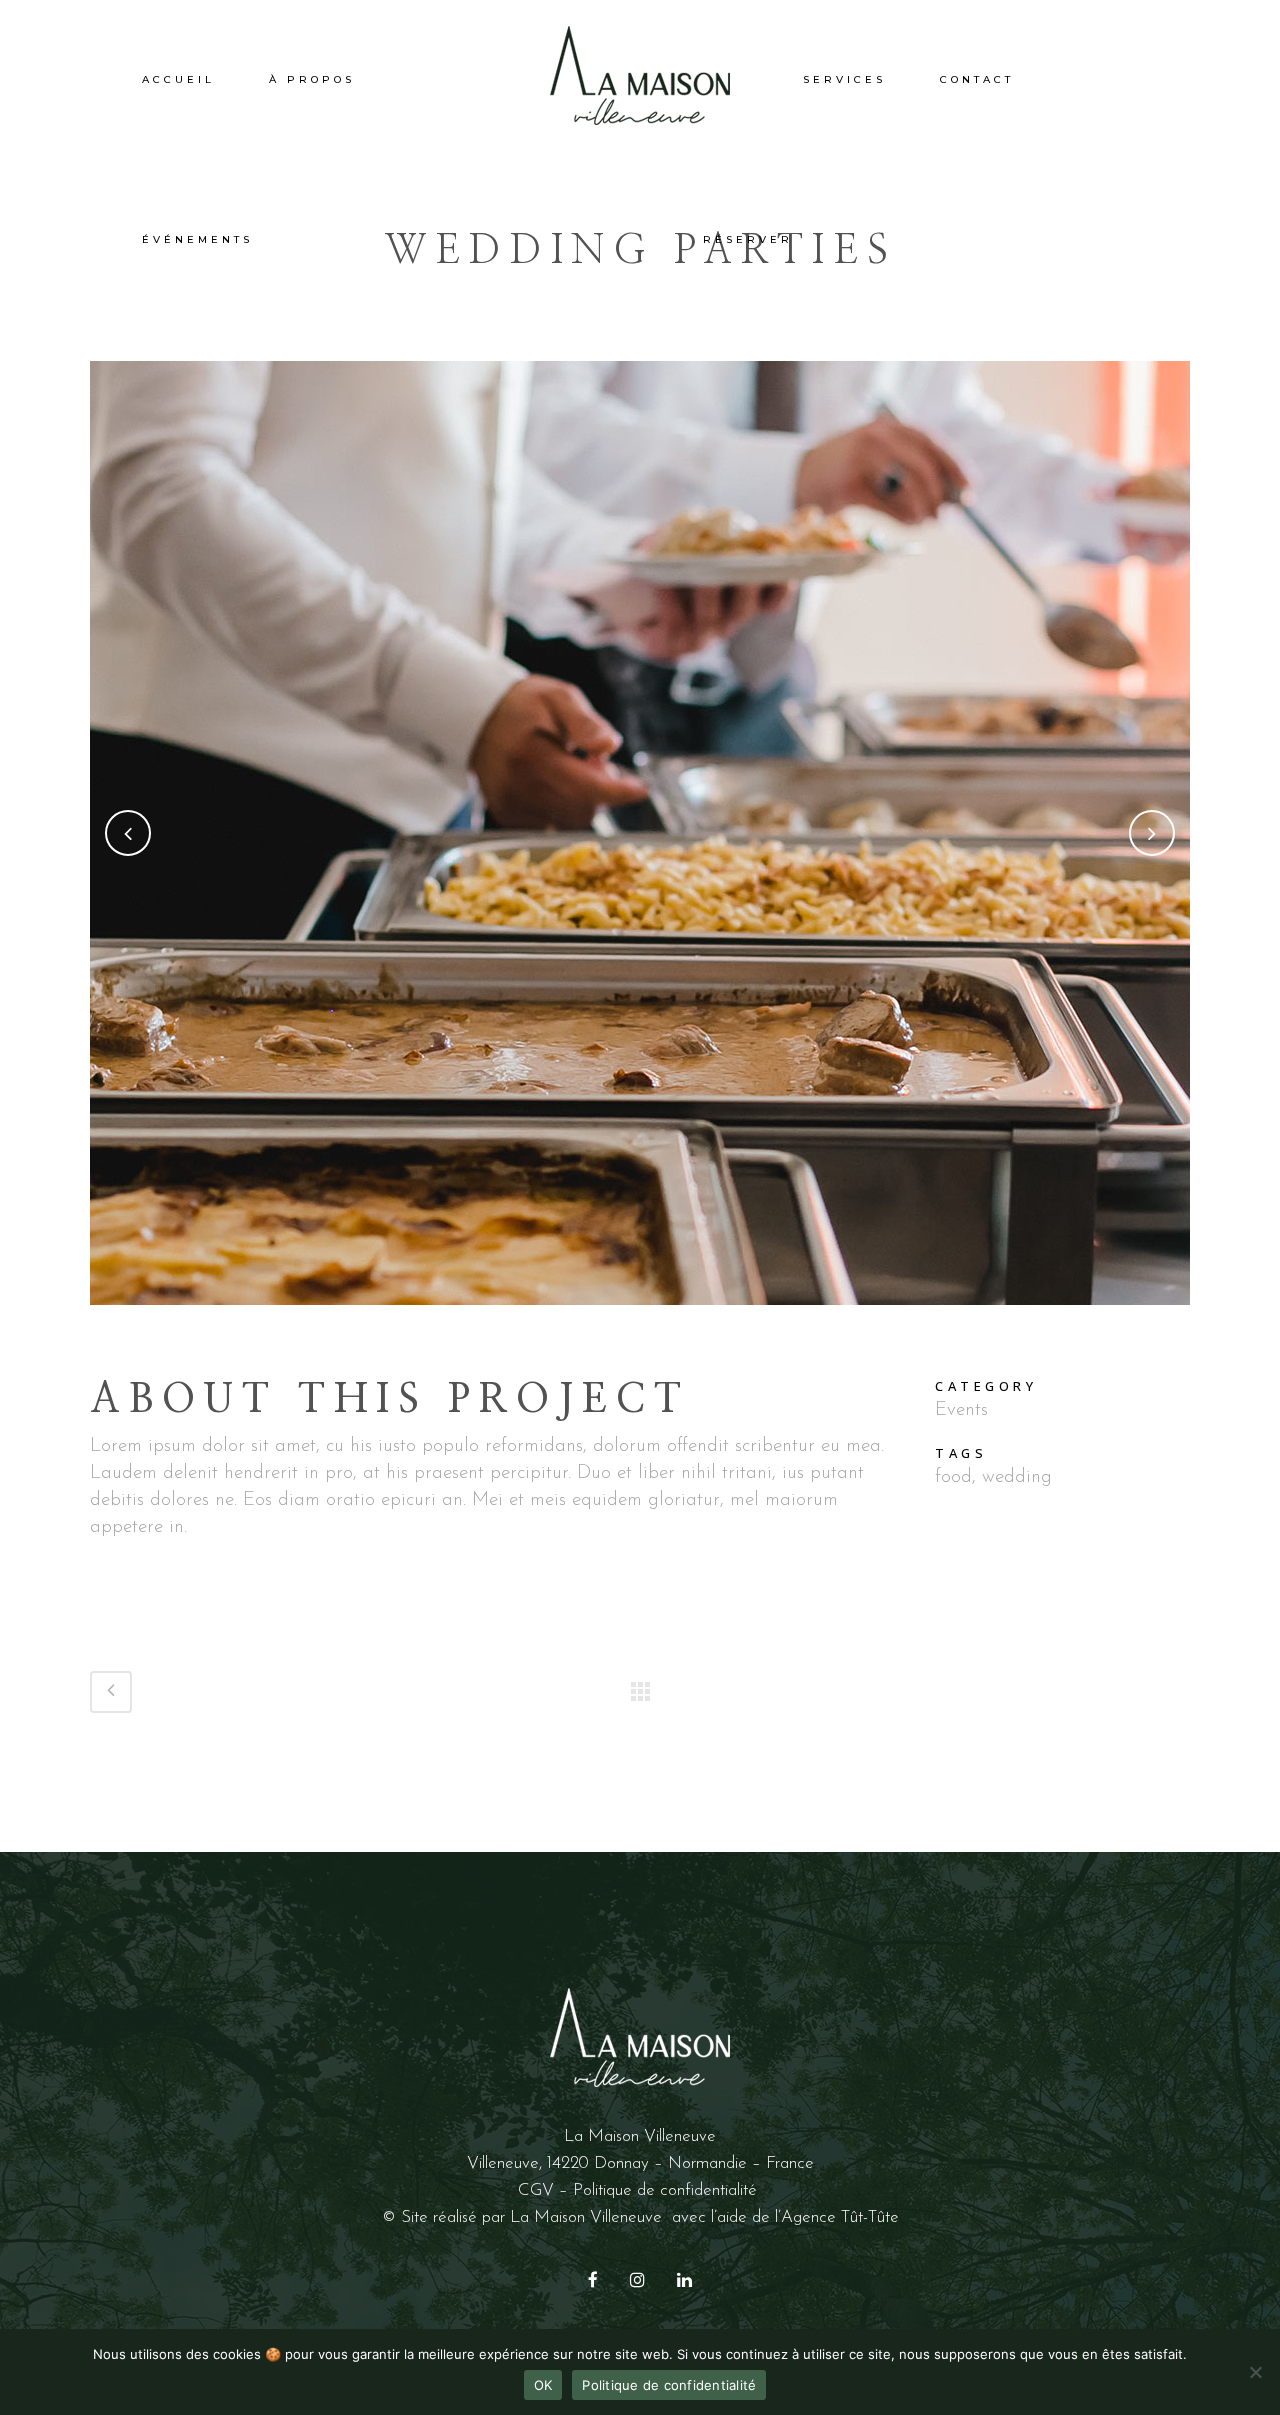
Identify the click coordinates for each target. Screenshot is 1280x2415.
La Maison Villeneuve (586, 2217)
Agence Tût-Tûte (840, 2217)
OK (543, 2385)
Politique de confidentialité (667, 2190)
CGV (536, 2190)
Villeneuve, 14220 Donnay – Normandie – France (640, 2163)
